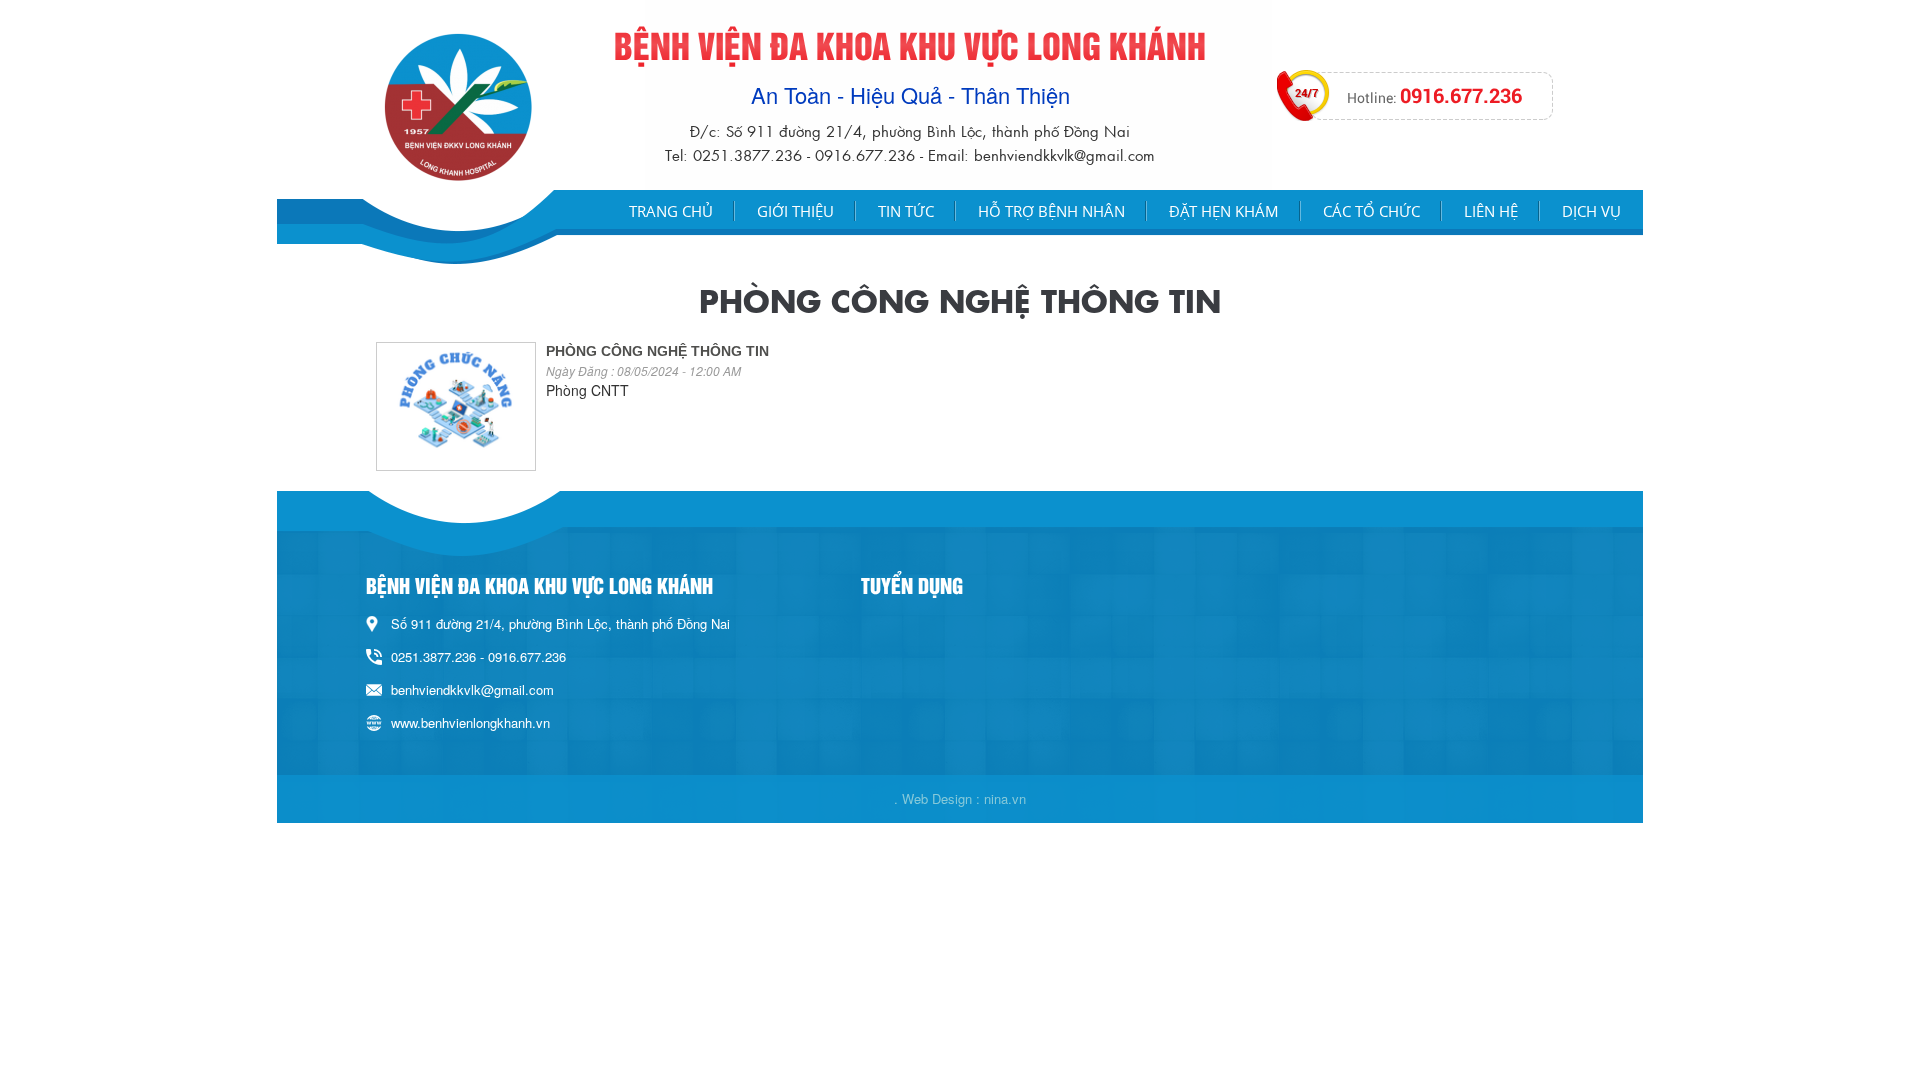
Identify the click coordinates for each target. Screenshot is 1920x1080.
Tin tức (906, 211)
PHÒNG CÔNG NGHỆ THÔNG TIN (657, 351)
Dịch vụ (1591, 211)
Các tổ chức (1371, 211)
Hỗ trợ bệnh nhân (1051, 211)
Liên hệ (1491, 211)
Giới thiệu (795, 211)
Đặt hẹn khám (1224, 211)
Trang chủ (671, 211)
